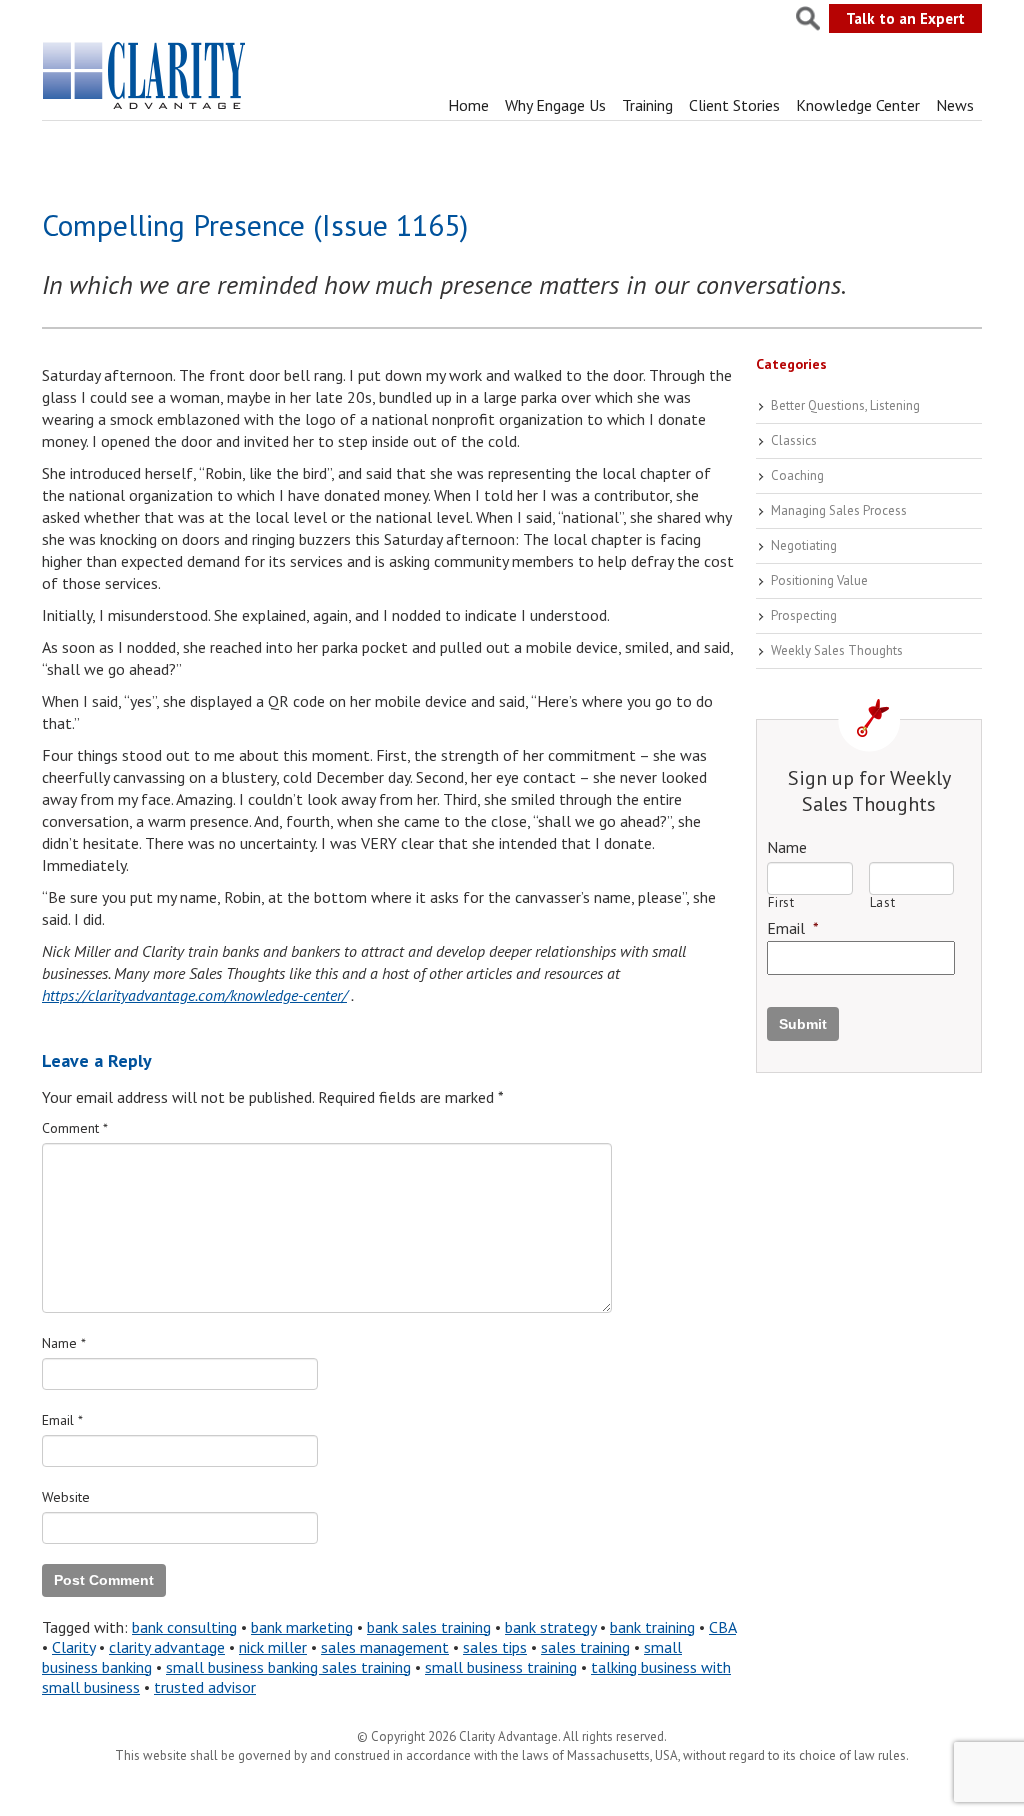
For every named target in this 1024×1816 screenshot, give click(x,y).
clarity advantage (167, 1647)
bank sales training (429, 1627)
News (955, 105)
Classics (794, 440)
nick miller (273, 1647)
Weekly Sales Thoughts (837, 650)
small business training (501, 1667)
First (781, 902)
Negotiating (804, 545)
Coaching (797, 475)
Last (883, 902)
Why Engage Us (555, 105)
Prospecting (804, 615)
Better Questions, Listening (845, 405)
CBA (722, 1627)
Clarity (73, 1647)
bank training (652, 1627)
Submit (803, 1024)
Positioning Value (819, 580)
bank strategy (550, 1627)
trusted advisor (205, 1687)
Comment (75, 1128)
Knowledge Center (858, 105)
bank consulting (184, 1627)
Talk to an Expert (905, 18)
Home (468, 105)
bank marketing (302, 1627)
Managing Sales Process (839, 510)
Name (64, 1343)
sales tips (495, 1647)
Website (66, 1497)
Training (647, 105)
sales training (585, 1647)
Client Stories (734, 105)
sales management (385, 1647)
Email (62, 1420)
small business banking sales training (288, 1667)
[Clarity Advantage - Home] (146, 109)
